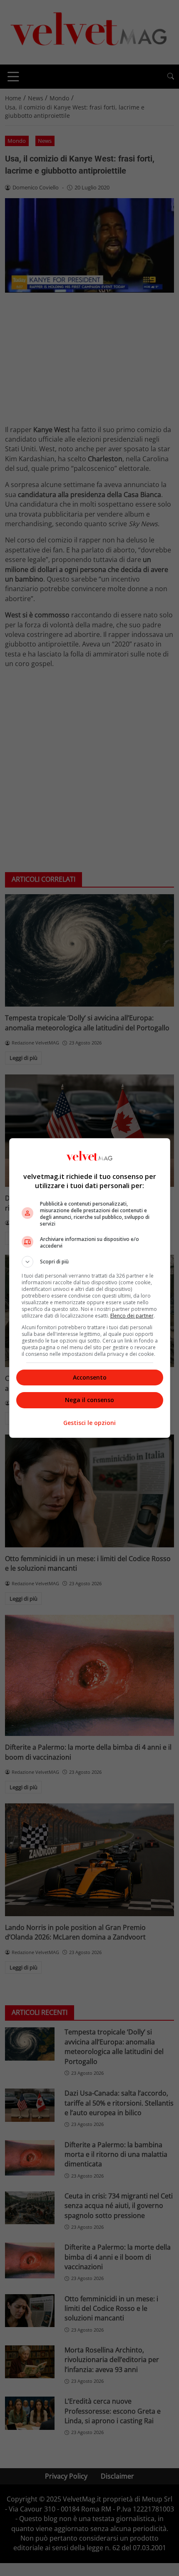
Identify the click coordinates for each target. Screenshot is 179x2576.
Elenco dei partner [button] (132, 1316)
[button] (90, 1262)
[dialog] (90, 1288)
